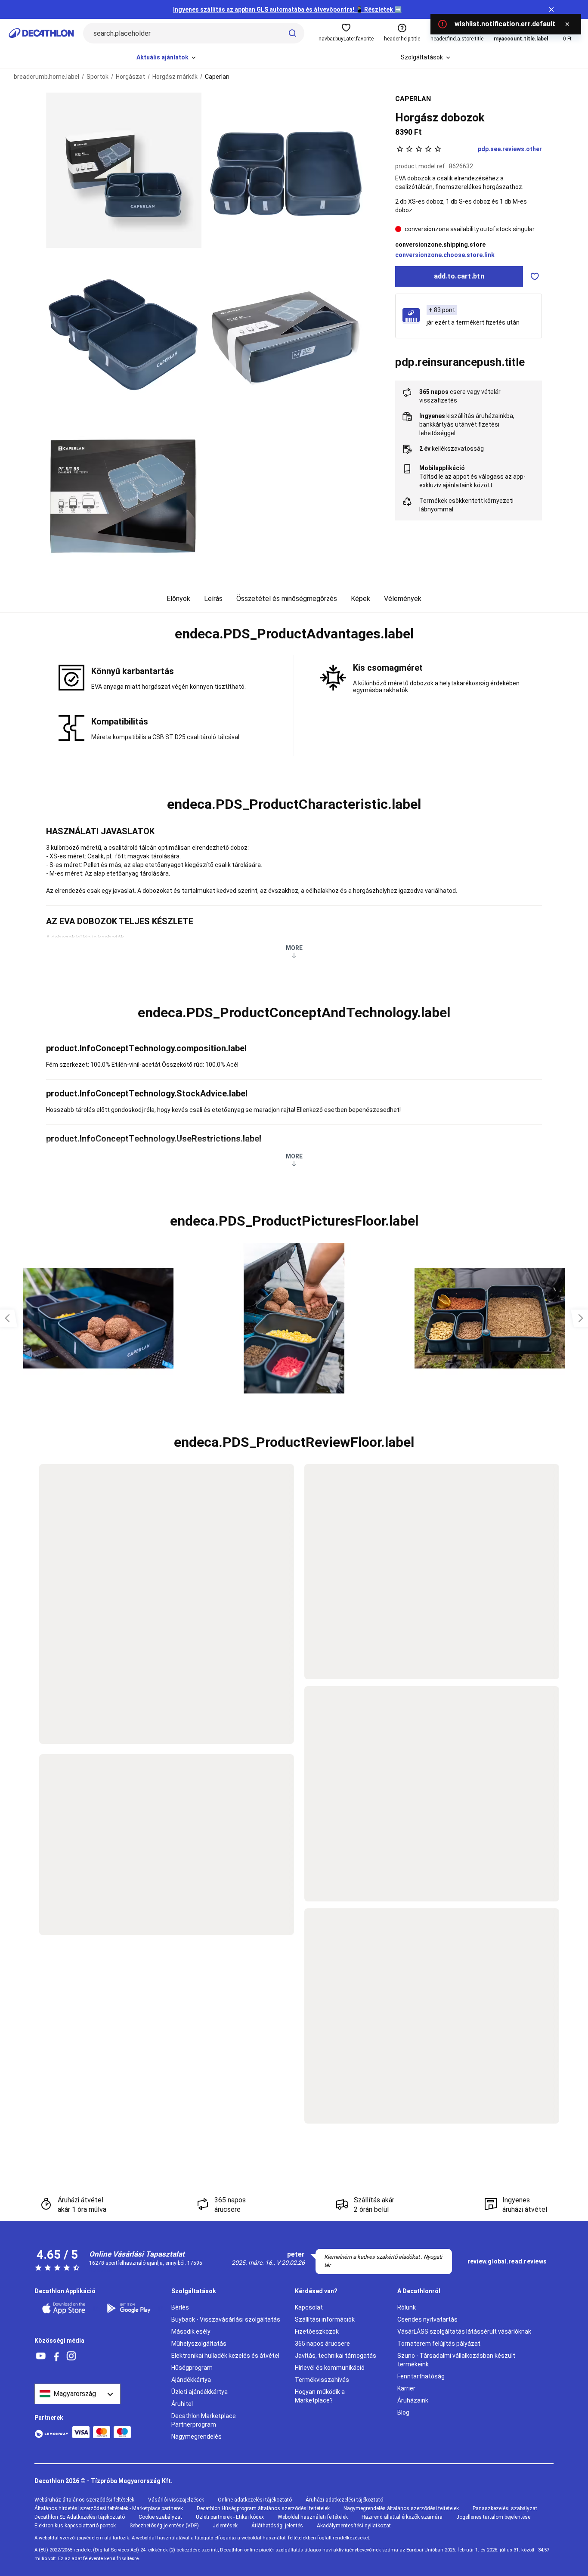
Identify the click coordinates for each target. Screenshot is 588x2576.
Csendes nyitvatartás (427, 2319)
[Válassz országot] (77, 2394)
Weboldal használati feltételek (313, 2517)
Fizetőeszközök (317, 2331)
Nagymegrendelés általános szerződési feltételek (401, 2508)
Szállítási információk (325, 2319)
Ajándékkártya (191, 2380)
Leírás (213, 599)
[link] (507, 2262)
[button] (294, 634)
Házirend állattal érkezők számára (402, 2517)
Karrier (406, 2388)
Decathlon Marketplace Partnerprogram (204, 2420)
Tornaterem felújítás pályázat (439, 2344)
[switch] (535, 276)
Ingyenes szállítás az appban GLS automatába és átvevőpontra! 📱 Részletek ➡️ (287, 9)
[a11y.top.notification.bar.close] (551, 9)
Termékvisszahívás (322, 2380)
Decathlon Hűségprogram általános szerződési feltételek (263, 2508)
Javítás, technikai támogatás (336, 2356)
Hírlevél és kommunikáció (330, 2368)
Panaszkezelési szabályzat (505, 2508)
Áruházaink (413, 2400)
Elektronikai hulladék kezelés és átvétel (225, 2356)
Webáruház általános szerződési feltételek (84, 2500)
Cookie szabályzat (160, 2517)
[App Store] (69, 2308)
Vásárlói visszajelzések (176, 2500)
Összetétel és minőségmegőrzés (287, 599)
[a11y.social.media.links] (41, 2356)
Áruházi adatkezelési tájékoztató (344, 2500)
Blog (403, 2412)
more (294, 948)
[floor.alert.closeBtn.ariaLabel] (567, 24)
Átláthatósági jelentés (277, 2526)
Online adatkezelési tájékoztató (255, 2500)
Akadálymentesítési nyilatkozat (354, 2526)
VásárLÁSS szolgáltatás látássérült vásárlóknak (464, 2331)
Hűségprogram (192, 2368)
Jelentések (225, 2526)
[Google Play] (134, 2308)
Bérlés (180, 2307)
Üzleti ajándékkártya (200, 2392)
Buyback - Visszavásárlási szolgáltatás (226, 2319)
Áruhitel (182, 2404)
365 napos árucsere (322, 2344)
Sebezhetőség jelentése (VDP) (164, 2526)
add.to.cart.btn (459, 276)
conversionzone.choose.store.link (445, 255)
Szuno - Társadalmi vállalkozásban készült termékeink (456, 2360)
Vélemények (403, 599)
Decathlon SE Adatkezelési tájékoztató (80, 2517)
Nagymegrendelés (197, 2437)
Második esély (191, 2331)
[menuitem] (167, 58)
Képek (361, 599)
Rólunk (407, 2307)
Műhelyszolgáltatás (199, 2344)
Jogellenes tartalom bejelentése (493, 2517)
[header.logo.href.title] (41, 33)
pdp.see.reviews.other (510, 149)
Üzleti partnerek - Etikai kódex (230, 2517)
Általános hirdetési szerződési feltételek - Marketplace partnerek (109, 2508)
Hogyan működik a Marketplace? (320, 2396)
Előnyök (178, 599)
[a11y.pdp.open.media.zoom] (124, 170)
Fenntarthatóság (421, 2376)
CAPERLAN (413, 99)
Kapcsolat (309, 2307)
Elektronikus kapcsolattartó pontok (75, 2526)
